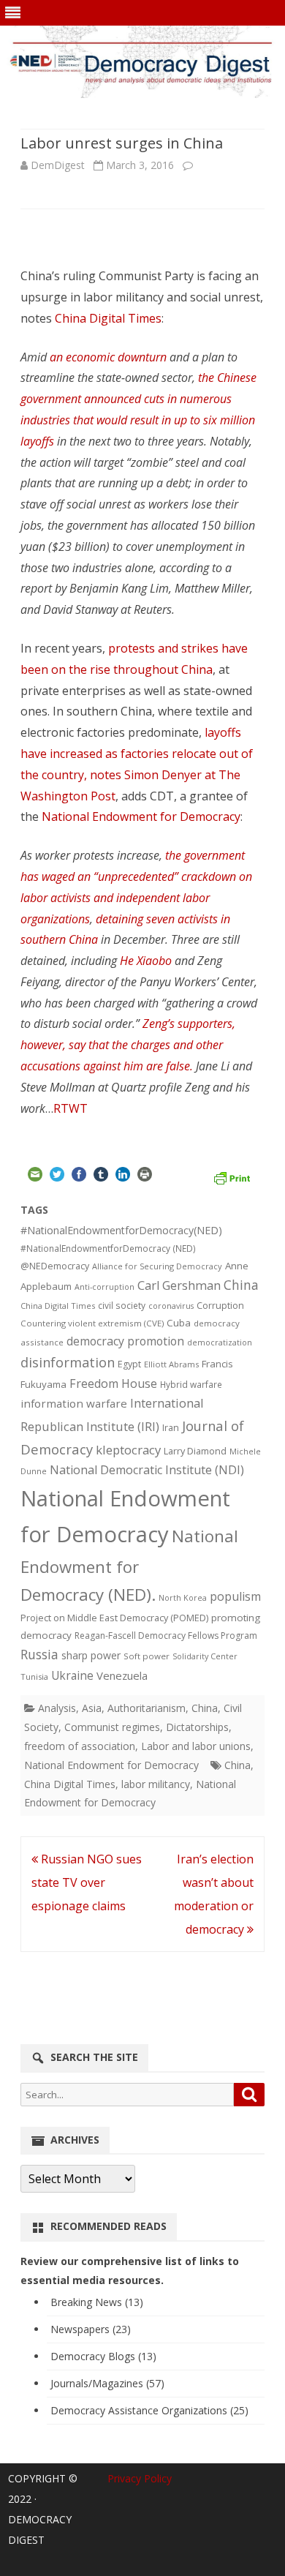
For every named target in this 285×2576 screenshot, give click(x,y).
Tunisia (34, 1676)
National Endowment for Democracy (141, 816)
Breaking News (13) (97, 2302)
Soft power (147, 1656)
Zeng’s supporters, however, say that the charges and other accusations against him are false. (128, 1045)
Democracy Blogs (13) (103, 2356)
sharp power (91, 1655)
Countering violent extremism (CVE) (92, 1323)
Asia (92, 1708)
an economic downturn (108, 357)
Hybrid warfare (191, 1384)
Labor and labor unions (196, 1746)
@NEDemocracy (55, 1266)
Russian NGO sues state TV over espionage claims (87, 1882)
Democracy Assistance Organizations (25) (149, 2410)
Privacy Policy (140, 2478)
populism (235, 1596)
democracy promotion (125, 1341)
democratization (220, 1342)
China (241, 1285)
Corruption (220, 1306)
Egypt (129, 1364)
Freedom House (113, 1383)
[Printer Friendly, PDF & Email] (232, 1176)
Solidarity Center (205, 1656)
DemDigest (58, 165)
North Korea (183, 1598)
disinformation (68, 1362)
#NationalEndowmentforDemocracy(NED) (121, 1230)
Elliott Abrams (171, 1364)
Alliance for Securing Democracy (157, 1266)
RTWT (71, 1108)
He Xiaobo (144, 961)
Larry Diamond (195, 1451)
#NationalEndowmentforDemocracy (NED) (108, 1248)
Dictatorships (197, 1727)
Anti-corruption (104, 1287)
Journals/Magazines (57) (107, 2383)
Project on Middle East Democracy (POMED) (114, 1618)
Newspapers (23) (91, 2329)
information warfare (74, 1403)
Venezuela (122, 1675)
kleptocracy (128, 1450)
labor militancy (156, 1784)
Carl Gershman (179, 1285)
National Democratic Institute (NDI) (147, 1470)
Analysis (57, 1708)
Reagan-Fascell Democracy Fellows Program (166, 1636)
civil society (122, 1306)
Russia (39, 1654)
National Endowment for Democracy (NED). (129, 1565)
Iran (171, 1428)
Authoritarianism (147, 1708)
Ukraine (72, 1675)
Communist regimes (112, 1727)
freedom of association (80, 1746)
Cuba (179, 1323)
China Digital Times (108, 318)
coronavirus (171, 1306)
